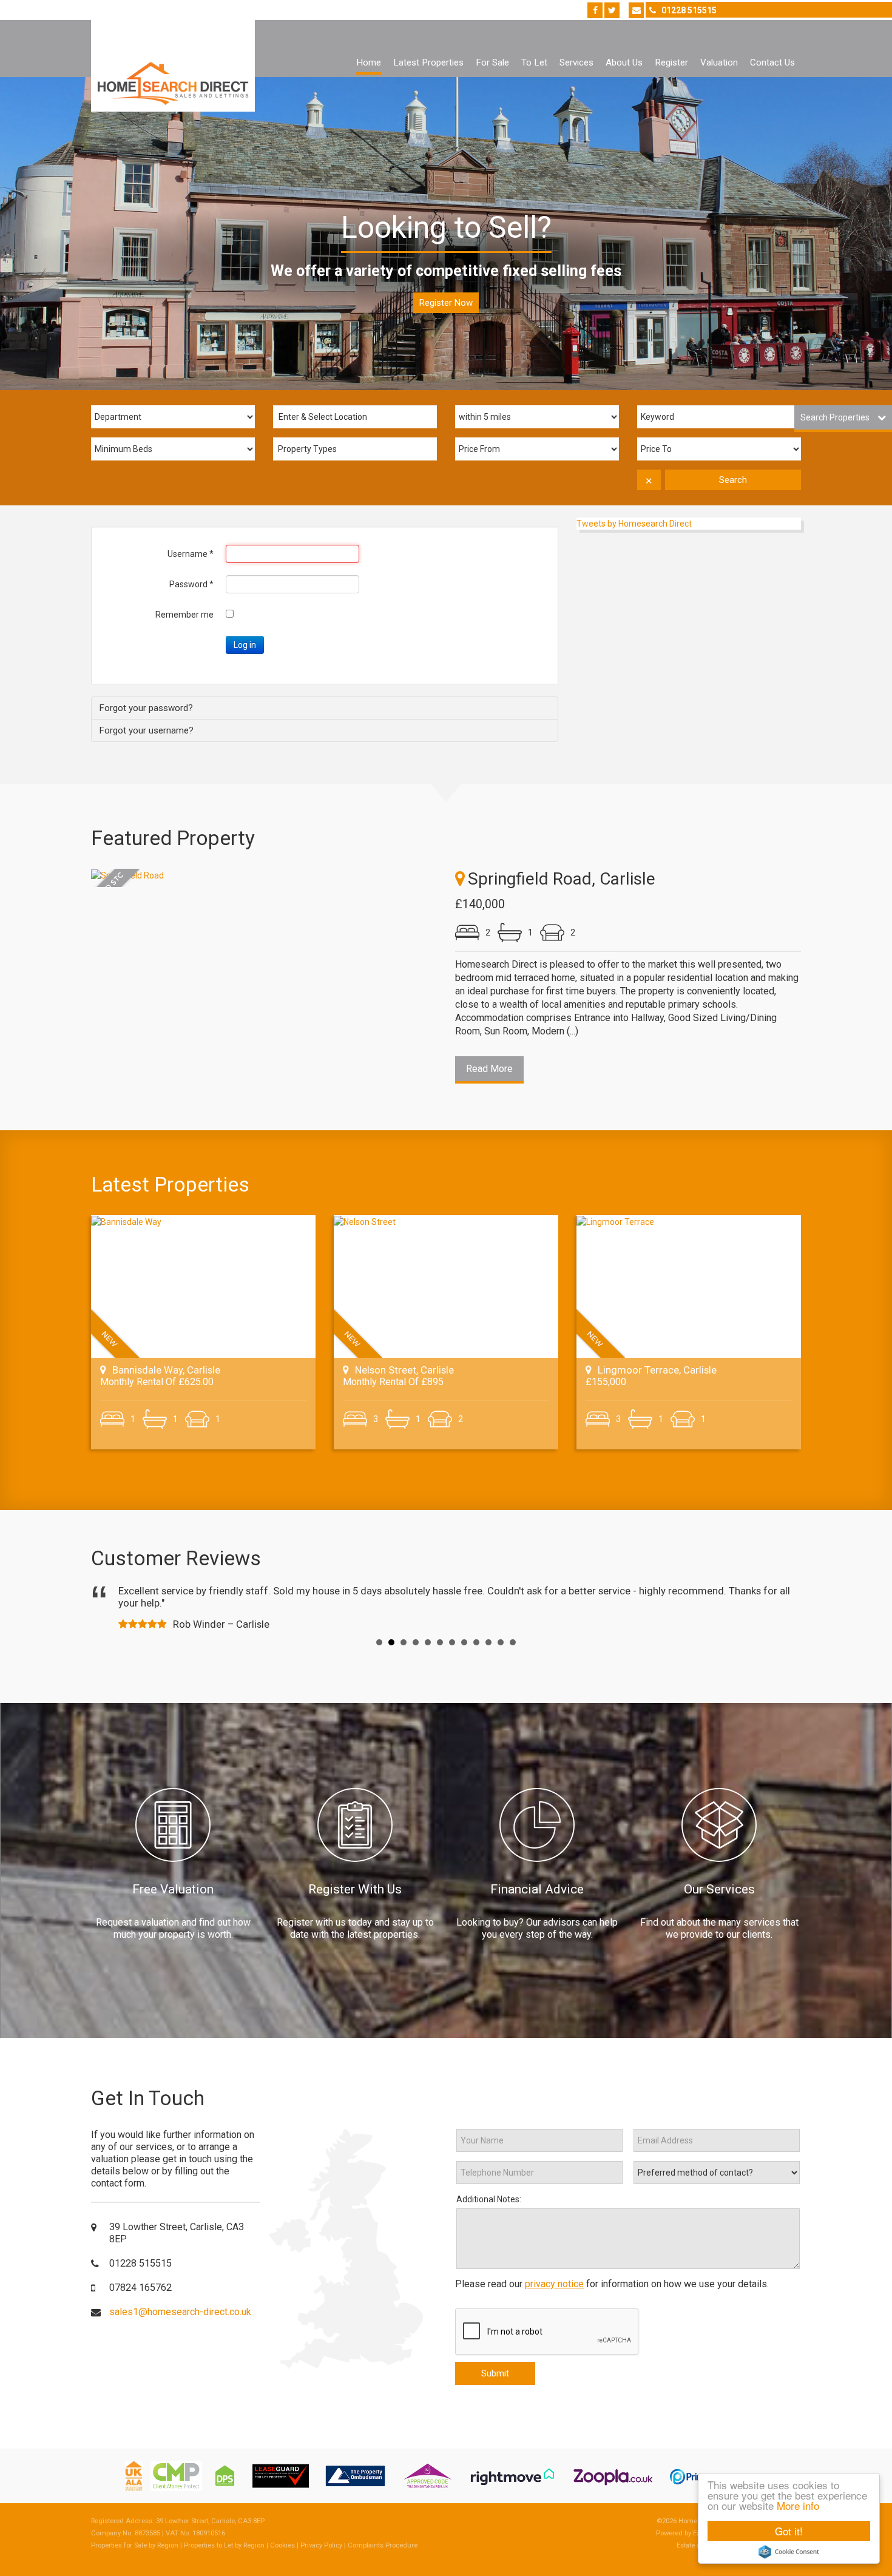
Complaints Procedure (383, 2545)
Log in (245, 645)
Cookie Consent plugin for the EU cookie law (789, 2552)
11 (501, 1642)
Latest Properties (428, 62)
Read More (489, 1069)
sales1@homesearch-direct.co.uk (180, 2312)
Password (191, 584)
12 (513, 1642)
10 (488, 1642)
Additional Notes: (489, 2199)
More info (798, 2505)
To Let (534, 62)
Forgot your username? (146, 730)
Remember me (184, 615)
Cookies (282, 2545)
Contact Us (772, 62)
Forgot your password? (146, 708)
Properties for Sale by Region (135, 2545)
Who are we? (446, 303)
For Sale (492, 62)
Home (369, 62)
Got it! (789, 2531)
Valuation (719, 62)
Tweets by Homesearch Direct (634, 524)
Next (782, 1607)
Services (576, 62)
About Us (624, 62)
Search (733, 480)
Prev (110, 1607)
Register (671, 62)
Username (191, 554)
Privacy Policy (321, 2545)
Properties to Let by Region (224, 2545)
